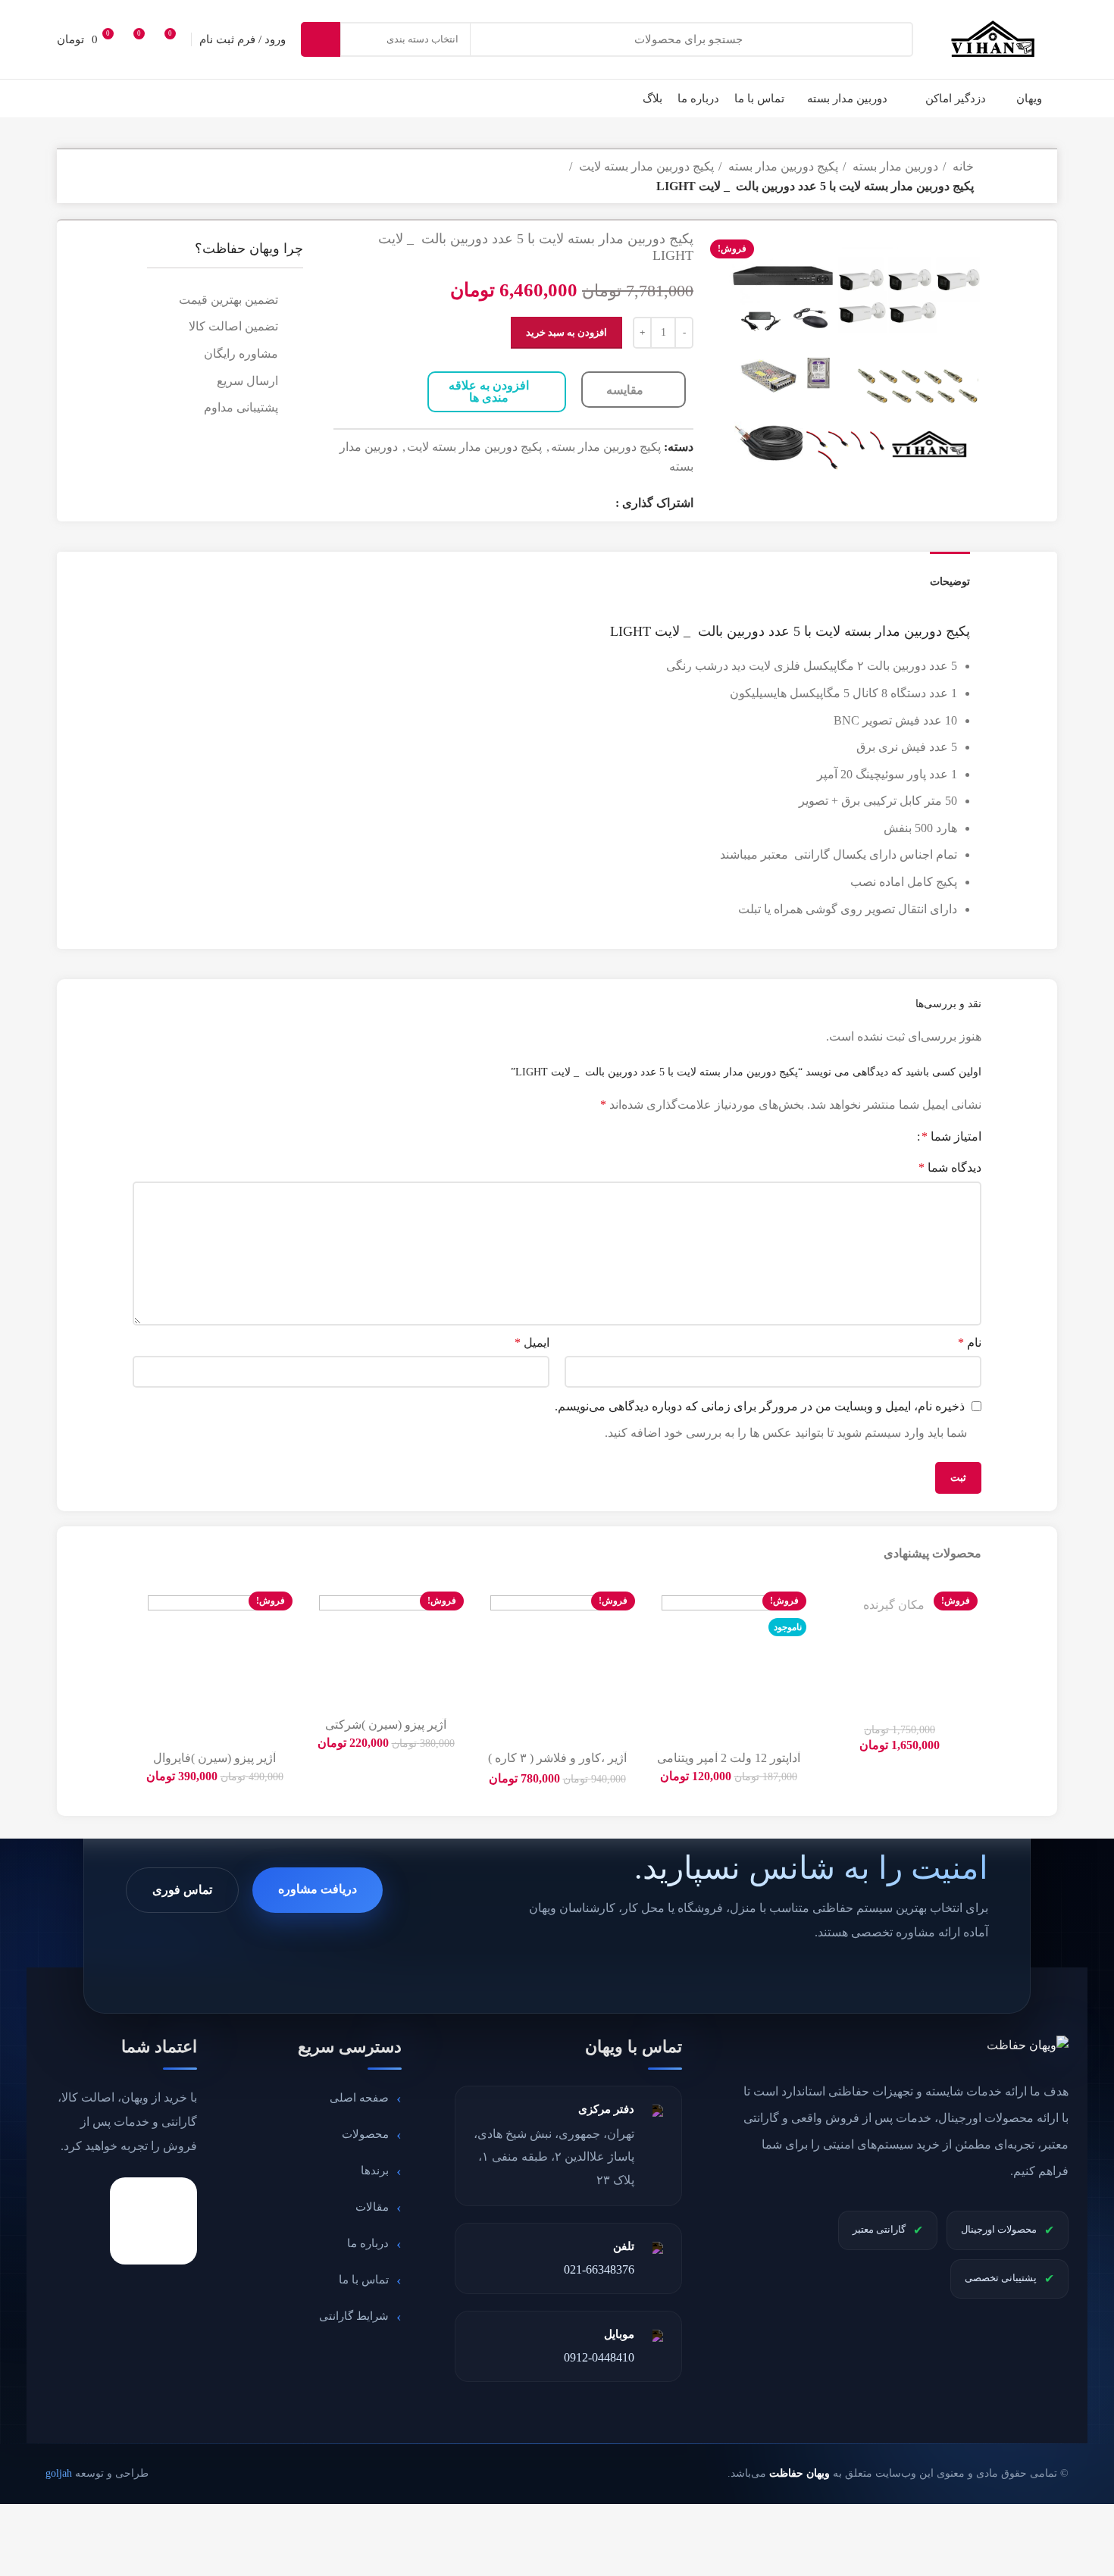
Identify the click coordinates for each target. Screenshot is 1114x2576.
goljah (59, 2473)
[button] (829, 1639)
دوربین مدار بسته (894, 166)
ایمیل (532, 1343)
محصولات (365, 2134)
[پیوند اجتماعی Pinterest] (523, 502)
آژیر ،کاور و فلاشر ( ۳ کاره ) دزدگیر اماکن (557, 1765)
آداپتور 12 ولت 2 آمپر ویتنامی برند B (729, 1765)
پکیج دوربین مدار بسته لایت (645, 166)
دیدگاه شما (950, 1167)
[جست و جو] (321, 39)
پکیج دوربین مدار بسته (782, 166)
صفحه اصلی (359, 2098)
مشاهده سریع (829, 1673)
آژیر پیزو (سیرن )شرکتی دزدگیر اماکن (386, 1731)
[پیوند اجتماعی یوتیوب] (543, 502)
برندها (375, 2171)
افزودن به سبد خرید (566, 332)
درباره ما (368, 2243)
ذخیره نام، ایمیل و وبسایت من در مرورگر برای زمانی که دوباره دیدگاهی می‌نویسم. (760, 1406)
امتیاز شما (951, 1137)
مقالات (372, 2207)
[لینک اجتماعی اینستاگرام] (562, 502)
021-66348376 (599, 2269)
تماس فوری (182, 1890)
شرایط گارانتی (354, 2316)
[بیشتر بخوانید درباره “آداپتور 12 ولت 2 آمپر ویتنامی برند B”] (658, 1639)
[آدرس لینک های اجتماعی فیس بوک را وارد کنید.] (602, 502)
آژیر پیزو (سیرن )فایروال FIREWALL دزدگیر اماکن (214, 1765)
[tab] (950, 574)
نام (970, 1343)
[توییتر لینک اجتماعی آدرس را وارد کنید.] (582, 502)
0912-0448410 (599, 2357)
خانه (962, 166)
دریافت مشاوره (318, 1889)
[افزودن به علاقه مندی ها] (829, 1605)
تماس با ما (364, 2280)
